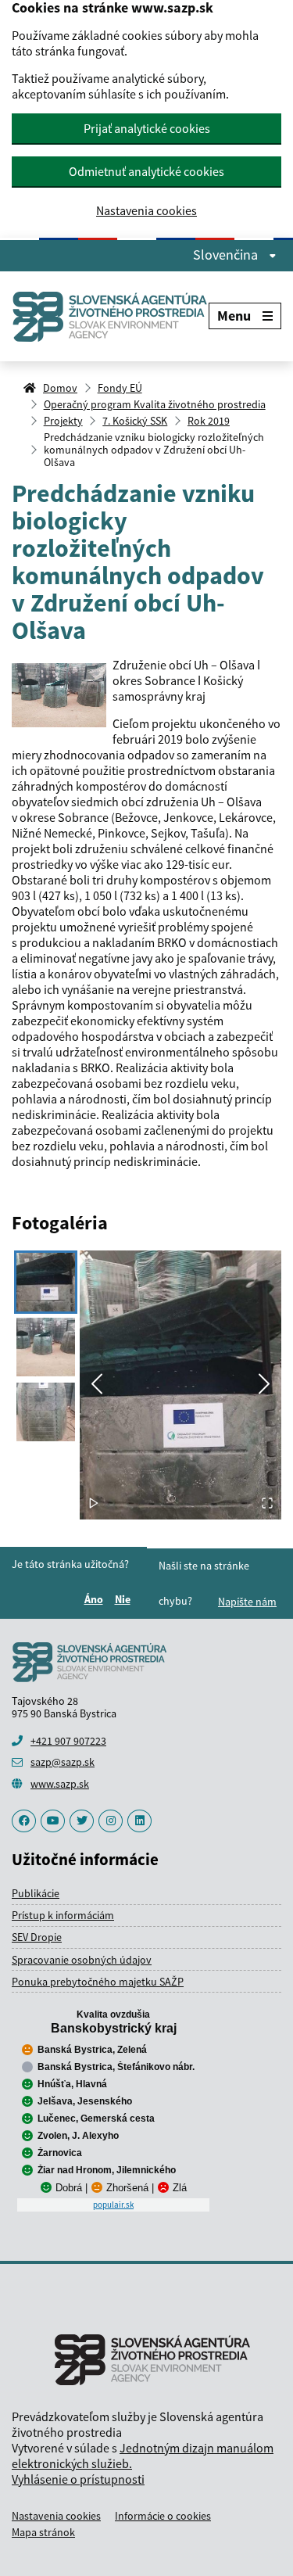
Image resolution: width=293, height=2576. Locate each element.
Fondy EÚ (120, 388)
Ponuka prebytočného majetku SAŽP (98, 1982)
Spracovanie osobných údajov (82, 1960)
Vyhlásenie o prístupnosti (78, 2479)
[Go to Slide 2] (46, 1347)
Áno (96, 1599)
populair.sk (113, 2205)
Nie (125, 1599)
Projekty (63, 421)
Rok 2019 (209, 421)
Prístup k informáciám (63, 1915)
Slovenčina (227, 255)
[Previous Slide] (97, 1385)
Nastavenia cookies (146, 211)
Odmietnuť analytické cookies (146, 171)
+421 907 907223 (68, 1741)
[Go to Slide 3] (46, 1412)
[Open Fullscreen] (267, 1504)
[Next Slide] (264, 1385)
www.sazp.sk (60, 1784)
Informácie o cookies (163, 2516)
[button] (180, 1385)
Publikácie (36, 1893)
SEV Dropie (37, 1937)
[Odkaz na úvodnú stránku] (110, 316)
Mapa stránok (43, 2532)
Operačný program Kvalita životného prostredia (155, 404)
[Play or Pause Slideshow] (94, 1504)
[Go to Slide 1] (46, 1282)
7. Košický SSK (135, 421)
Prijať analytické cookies (147, 128)
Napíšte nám (247, 1602)
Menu (234, 316)
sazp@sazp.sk (63, 1762)
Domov (60, 388)
